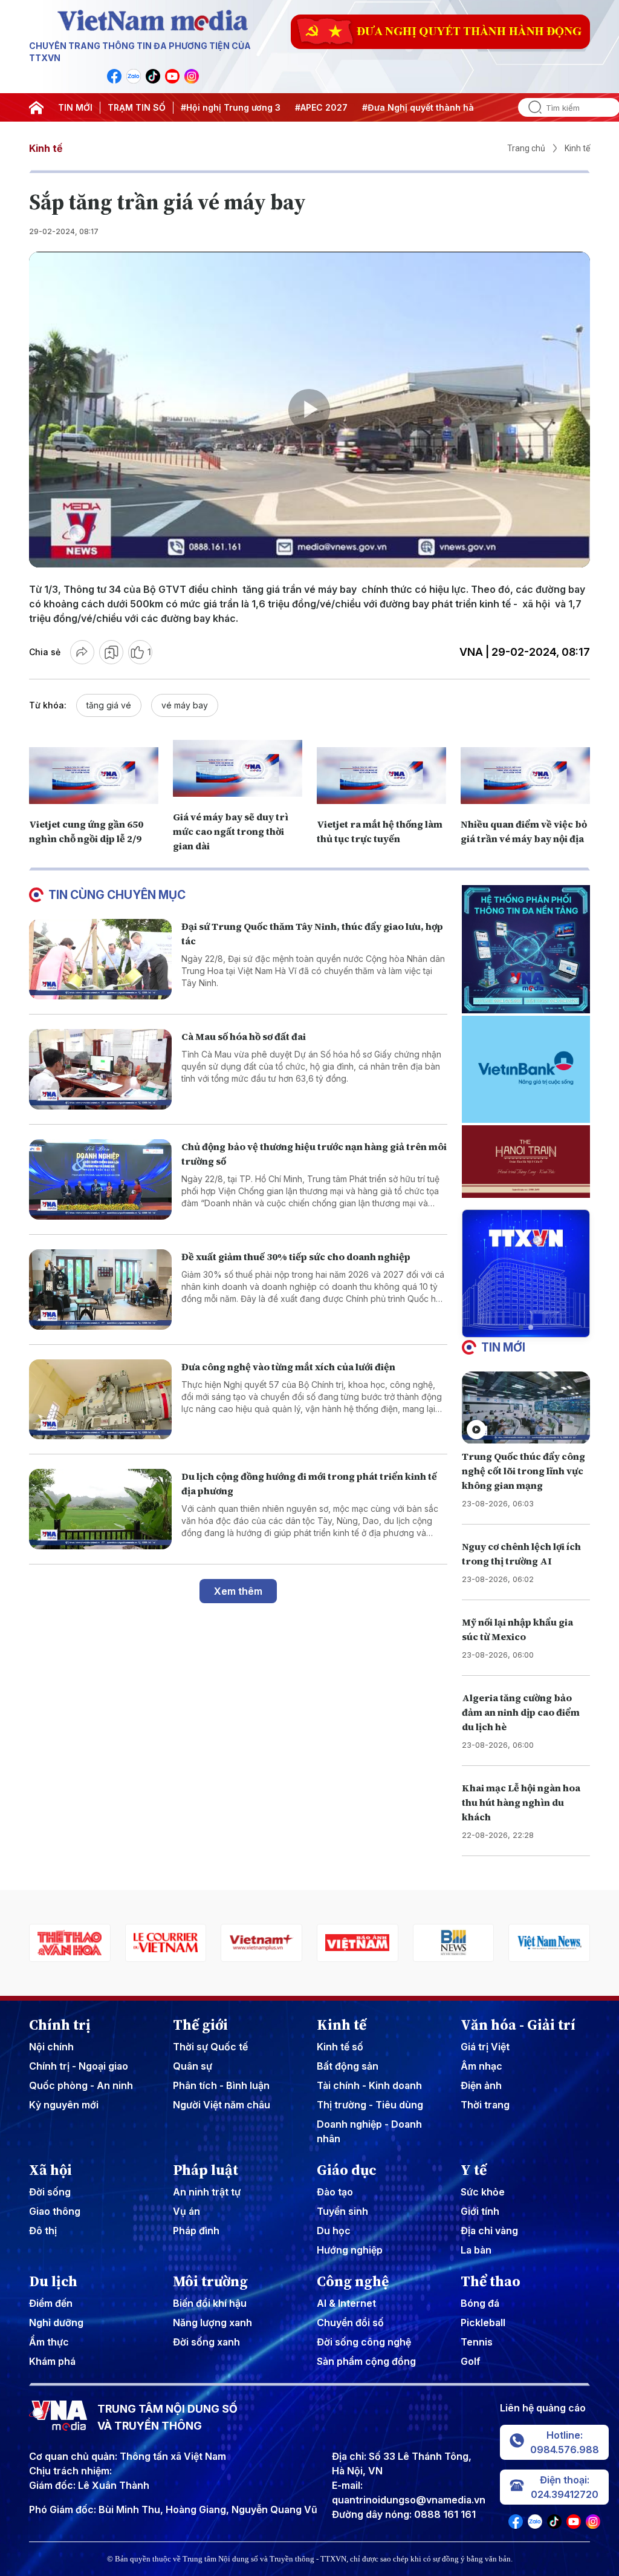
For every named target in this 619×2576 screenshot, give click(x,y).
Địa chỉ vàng (489, 2231)
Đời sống (50, 2192)
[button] (521, 1327)
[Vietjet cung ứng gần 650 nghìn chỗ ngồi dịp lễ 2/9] (94, 775)
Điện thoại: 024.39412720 (565, 2487)
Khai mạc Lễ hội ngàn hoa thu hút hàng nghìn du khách (521, 1802)
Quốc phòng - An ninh (81, 2085)
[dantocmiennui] (549, 1943)
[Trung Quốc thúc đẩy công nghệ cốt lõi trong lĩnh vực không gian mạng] (526, 1407)
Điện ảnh (481, 2085)
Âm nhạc (481, 2066)
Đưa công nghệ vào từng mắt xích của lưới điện (288, 1367)
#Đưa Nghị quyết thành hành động (436, 107)
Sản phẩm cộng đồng (366, 2361)
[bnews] (358, 1943)
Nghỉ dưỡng (56, 2323)
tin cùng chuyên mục (117, 895)
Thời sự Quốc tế (210, 2047)
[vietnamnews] (454, 1943)
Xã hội (50, 2170)
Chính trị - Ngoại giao (79, 2066)
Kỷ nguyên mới (64, 2105)
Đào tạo (335, 2192)
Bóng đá (480, 2303)
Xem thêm (238, 1591)
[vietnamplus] (166, 1943)
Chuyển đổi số (350, 2323)
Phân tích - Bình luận (221, 2085)
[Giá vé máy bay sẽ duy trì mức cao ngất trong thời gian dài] (238, 768)
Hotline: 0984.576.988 (565, 2442)
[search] (530, 107)
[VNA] (114, 76)
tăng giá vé (109, 705)
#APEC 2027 (321, 107)
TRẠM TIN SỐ (137, 107)
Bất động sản (348, 2066)
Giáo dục (347, 2170)
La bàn (476, 2250)
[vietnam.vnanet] (261, 1943)
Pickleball (483, 2323)
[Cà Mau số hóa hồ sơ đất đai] (100, 1069)
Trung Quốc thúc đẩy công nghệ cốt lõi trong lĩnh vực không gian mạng (523, 1471)
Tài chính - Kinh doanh (369, 2085)
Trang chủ (526, 148)
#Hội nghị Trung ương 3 (231, 107)
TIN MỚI (75, 107)
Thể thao (491, 2281)
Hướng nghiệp (350, 2250)
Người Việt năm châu (222, 2105)
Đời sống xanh (206, 2342)
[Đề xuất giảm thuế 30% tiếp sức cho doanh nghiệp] (100, 1290)
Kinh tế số (340, 2047)
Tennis (477, 2342)
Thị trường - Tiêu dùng (370, 2105)
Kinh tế (46, 148)
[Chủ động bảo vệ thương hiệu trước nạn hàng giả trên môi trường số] (100, 1179)
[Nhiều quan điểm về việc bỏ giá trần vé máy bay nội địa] (525, 775)
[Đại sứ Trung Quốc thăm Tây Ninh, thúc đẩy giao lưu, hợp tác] (100, 959)
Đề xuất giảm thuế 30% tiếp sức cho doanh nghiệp (296, 1257)
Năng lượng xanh (212, 2323)
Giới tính (480, 2211)
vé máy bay (185, 705)
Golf (471, 2361)
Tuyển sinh (342, 2211)
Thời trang (485, 2105)
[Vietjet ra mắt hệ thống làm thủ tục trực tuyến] (381, 775)
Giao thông (55, 2211)
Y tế (474, 2170)
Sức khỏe (483, 2192)
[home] (36, 108)
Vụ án (186, 2211)
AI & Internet (346, 2303)
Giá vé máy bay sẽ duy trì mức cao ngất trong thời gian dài (231, 831)
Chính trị (60, 2025)
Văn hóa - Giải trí (518, 2025)
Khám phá (52, 2361)
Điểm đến (51, 2303)
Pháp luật (206, 2170)
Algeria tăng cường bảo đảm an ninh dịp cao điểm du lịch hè (521, 1712)
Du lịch (53, 2281)
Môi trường (210, 2281)
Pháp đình (196, 2231)
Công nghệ (353, 2281)
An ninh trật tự (207, 2192)
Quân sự (193, 2066)
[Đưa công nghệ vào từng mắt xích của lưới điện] (100, 1400)
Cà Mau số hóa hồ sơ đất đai (244, 1036)
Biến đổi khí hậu (210, 2303)
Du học (334, 2231)
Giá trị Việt (485, 2047)
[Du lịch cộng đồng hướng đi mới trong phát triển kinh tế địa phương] (100, 1509)
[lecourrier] (70, 1943)
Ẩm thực (49, 2342)
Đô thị (43, 2231)
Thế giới (200, 2025)
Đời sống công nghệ (364, 2342)
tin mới (503, 1347)
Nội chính (51, 2047)
